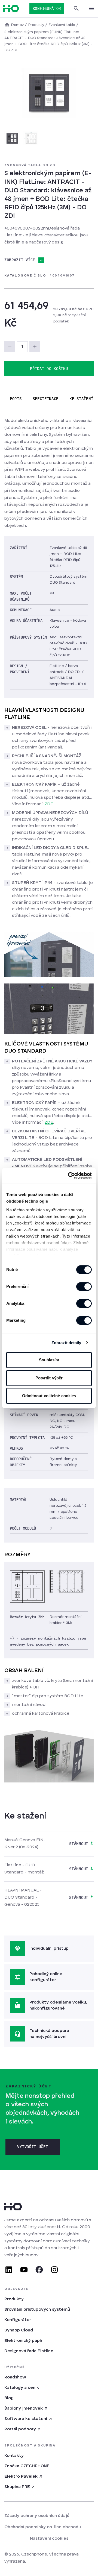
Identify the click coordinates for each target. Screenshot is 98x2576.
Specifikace (46, 399)
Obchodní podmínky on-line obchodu (43, 2527)
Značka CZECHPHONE (27, 2466)
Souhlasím (49, 1360)
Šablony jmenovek (24, 2408)
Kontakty (14, 2456)
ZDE (49, 804)
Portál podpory (20, 2429)
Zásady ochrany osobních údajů (37, 2516)
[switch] (84, 1286)
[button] (35, 347)
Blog (9, 2398)
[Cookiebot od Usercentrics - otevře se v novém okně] (69, 1176)
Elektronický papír (23, 2341)
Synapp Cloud (19, 2330)
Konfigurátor (18, 2320)
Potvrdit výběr (49, 1378)
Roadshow (15, 2377)
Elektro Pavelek (21, 2477)
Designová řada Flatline (29, 2351)
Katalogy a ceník (22, 2388)
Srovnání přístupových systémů (37, 2310)
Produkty (14, 2299)
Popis (16, 399)
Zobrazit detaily (66, 1343)
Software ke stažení (26, 2419)
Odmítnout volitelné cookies (49, 1396)
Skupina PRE (17, 2487)
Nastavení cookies (49, 2539)
